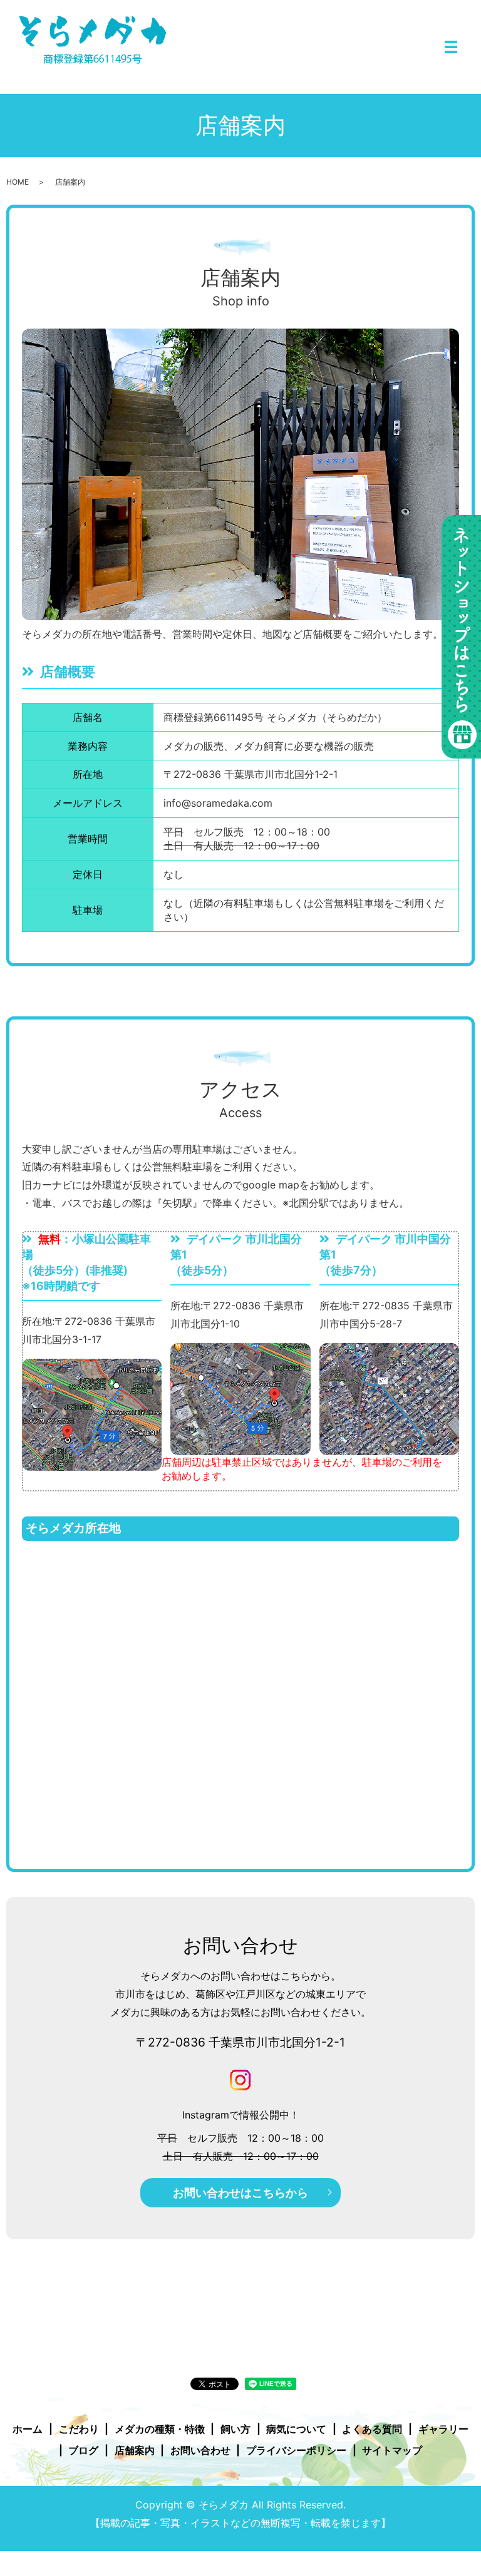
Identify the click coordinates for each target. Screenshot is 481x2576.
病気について (296, 2429)
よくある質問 (372, 2429)
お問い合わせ (200, 2450)
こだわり (79, 2429)
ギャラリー (443, 2429)
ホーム (28, 2429)
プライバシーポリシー (296, 2450)
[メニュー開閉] (451, 47)
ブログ (83, 2450)
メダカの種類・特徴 (160, 2429)
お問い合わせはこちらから (240, 2193)
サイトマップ (392, 2450)
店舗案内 (135, 2450)
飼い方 (235, 2429)
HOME (18, 182)
